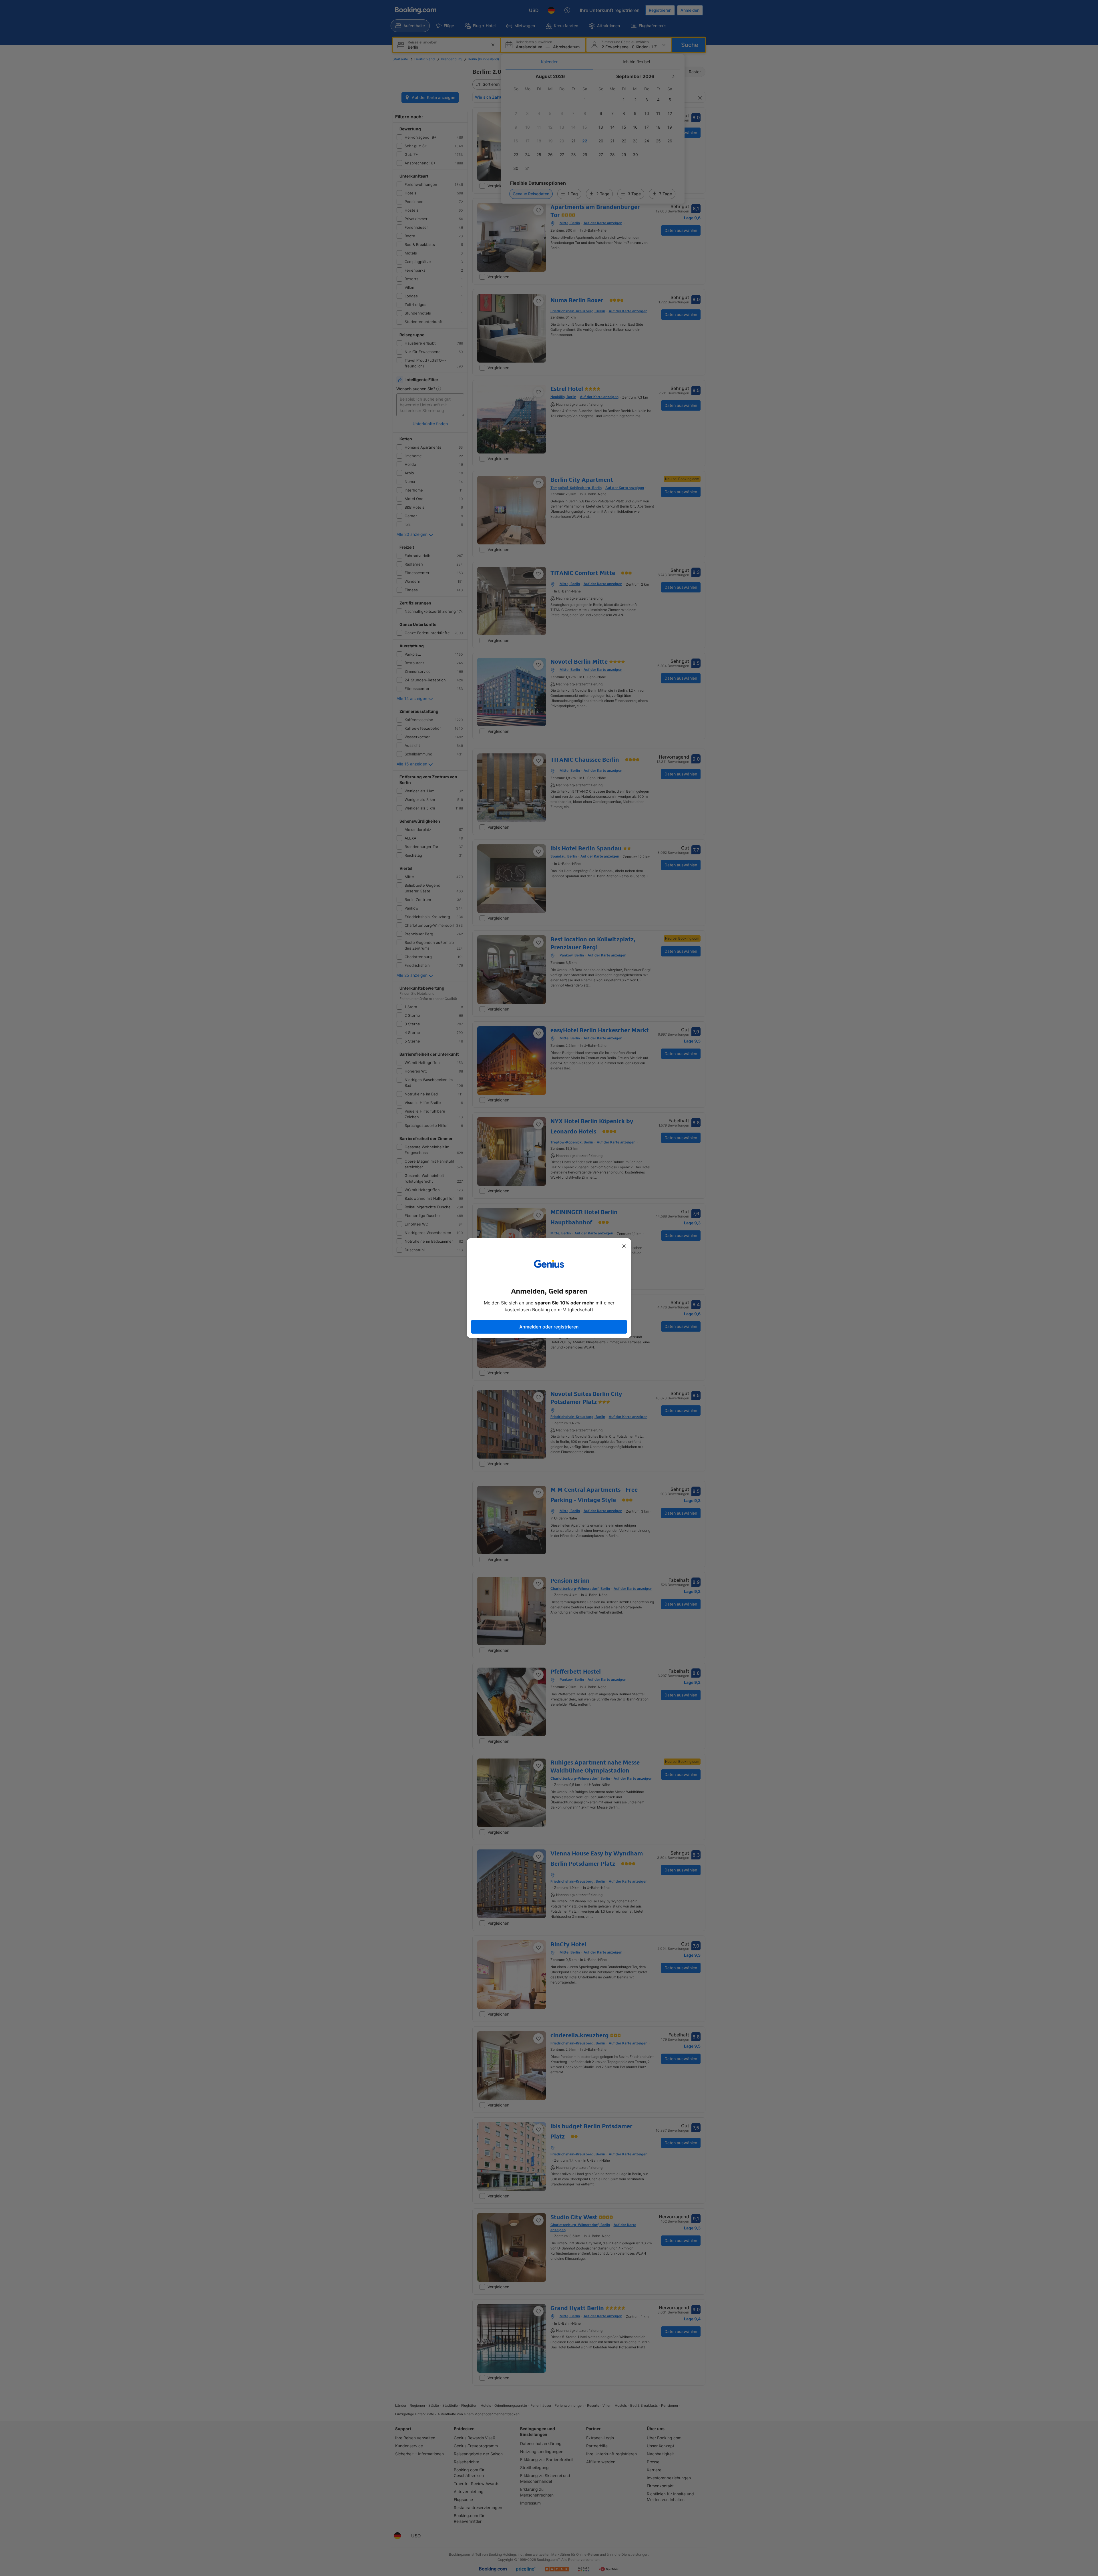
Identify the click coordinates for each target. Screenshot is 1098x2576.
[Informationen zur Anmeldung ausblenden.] (624, 1246)
